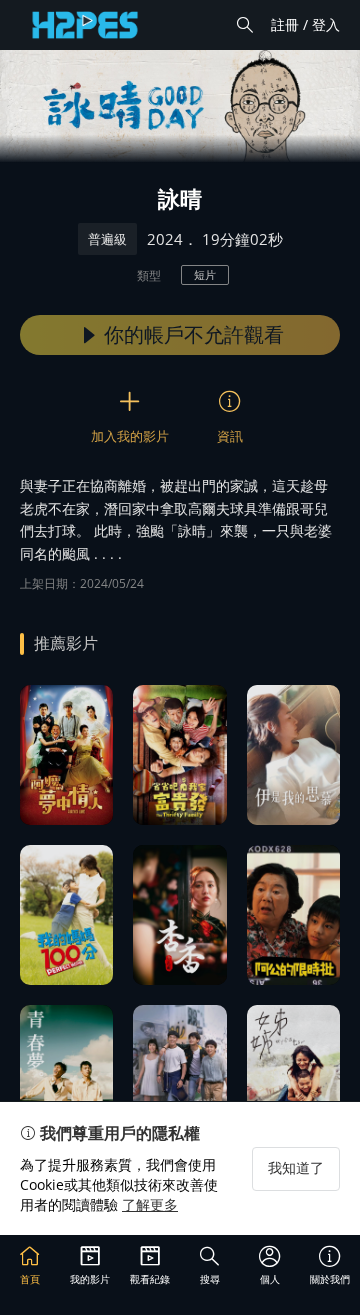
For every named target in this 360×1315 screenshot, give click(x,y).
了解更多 (150, 1204)
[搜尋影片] (245, 25)
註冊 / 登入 (305, 24)
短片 (205, 274)
